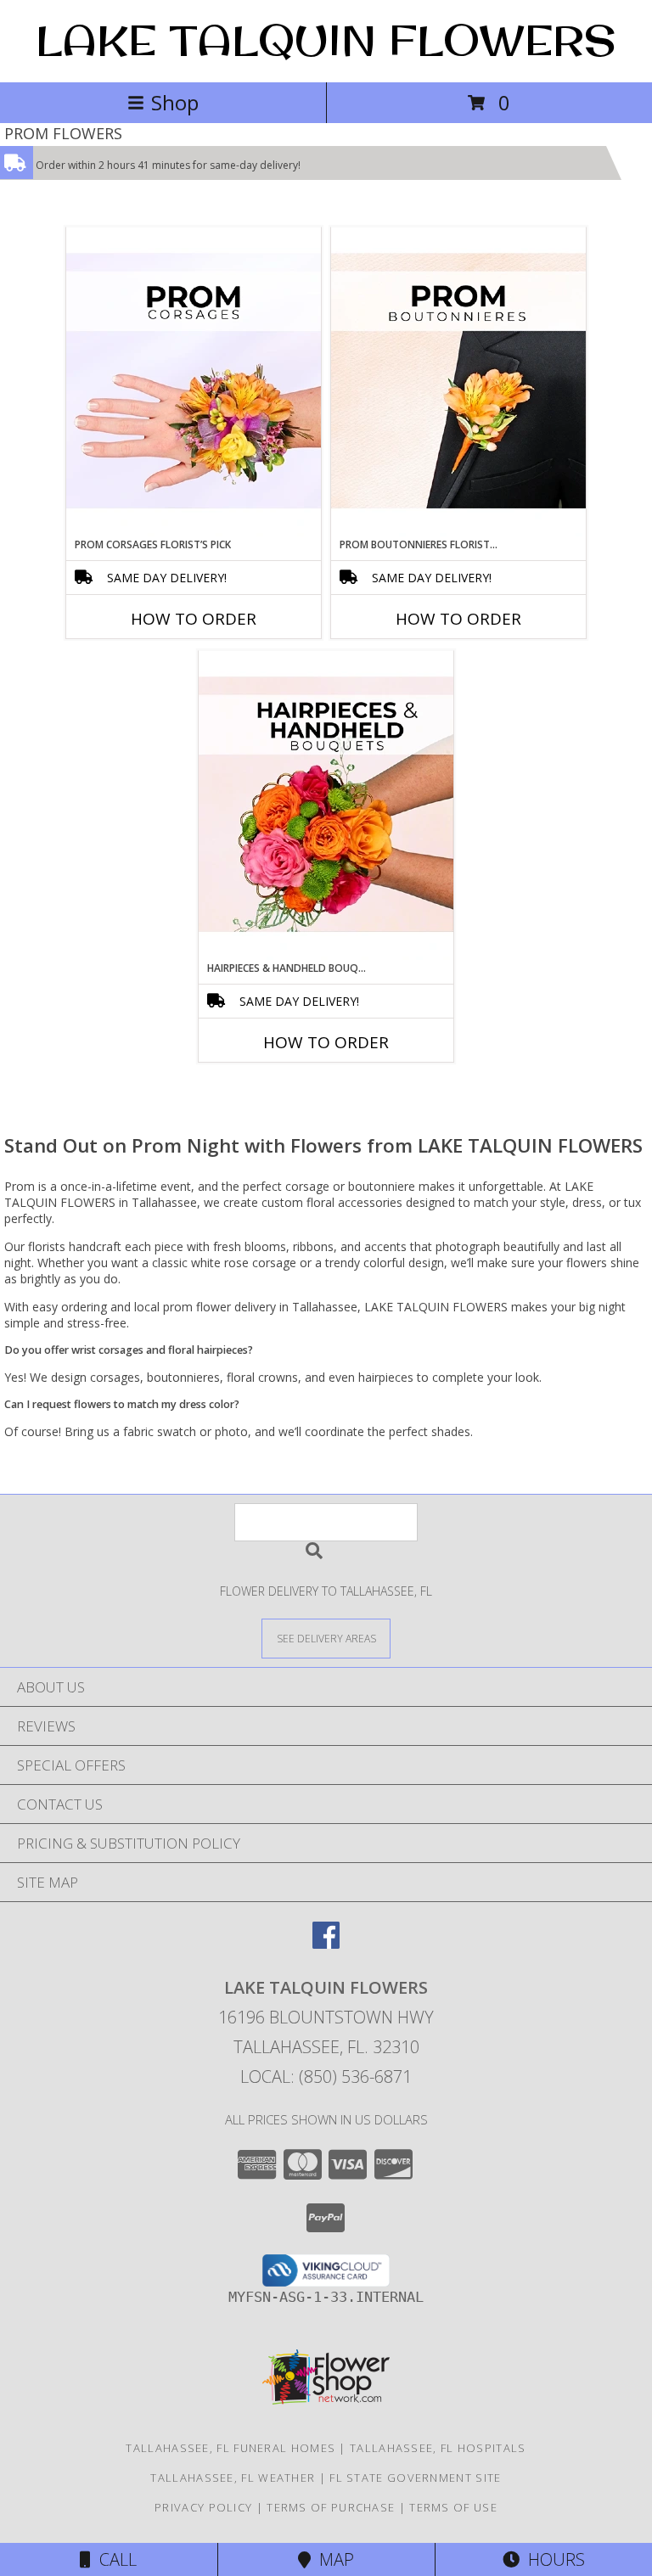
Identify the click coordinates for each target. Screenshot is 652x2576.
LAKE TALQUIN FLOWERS (326, 39)
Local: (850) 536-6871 (326, 2077)
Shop (175, 102)
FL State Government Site (415, 2478)
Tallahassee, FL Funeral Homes (230, 2448)
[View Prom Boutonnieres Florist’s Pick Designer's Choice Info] (458, 382)
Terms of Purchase (331, 2507)
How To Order (194, 619)
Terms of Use (453, 2507)
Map (332, 2559)
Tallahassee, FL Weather (233, 2478)
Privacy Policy (203, 2507)
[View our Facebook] (326, 1943)
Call (114, 2559)
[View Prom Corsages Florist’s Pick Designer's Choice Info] (194, 382)
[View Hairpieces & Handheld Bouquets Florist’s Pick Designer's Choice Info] (326, 805)
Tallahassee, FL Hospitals (438, 2448)
